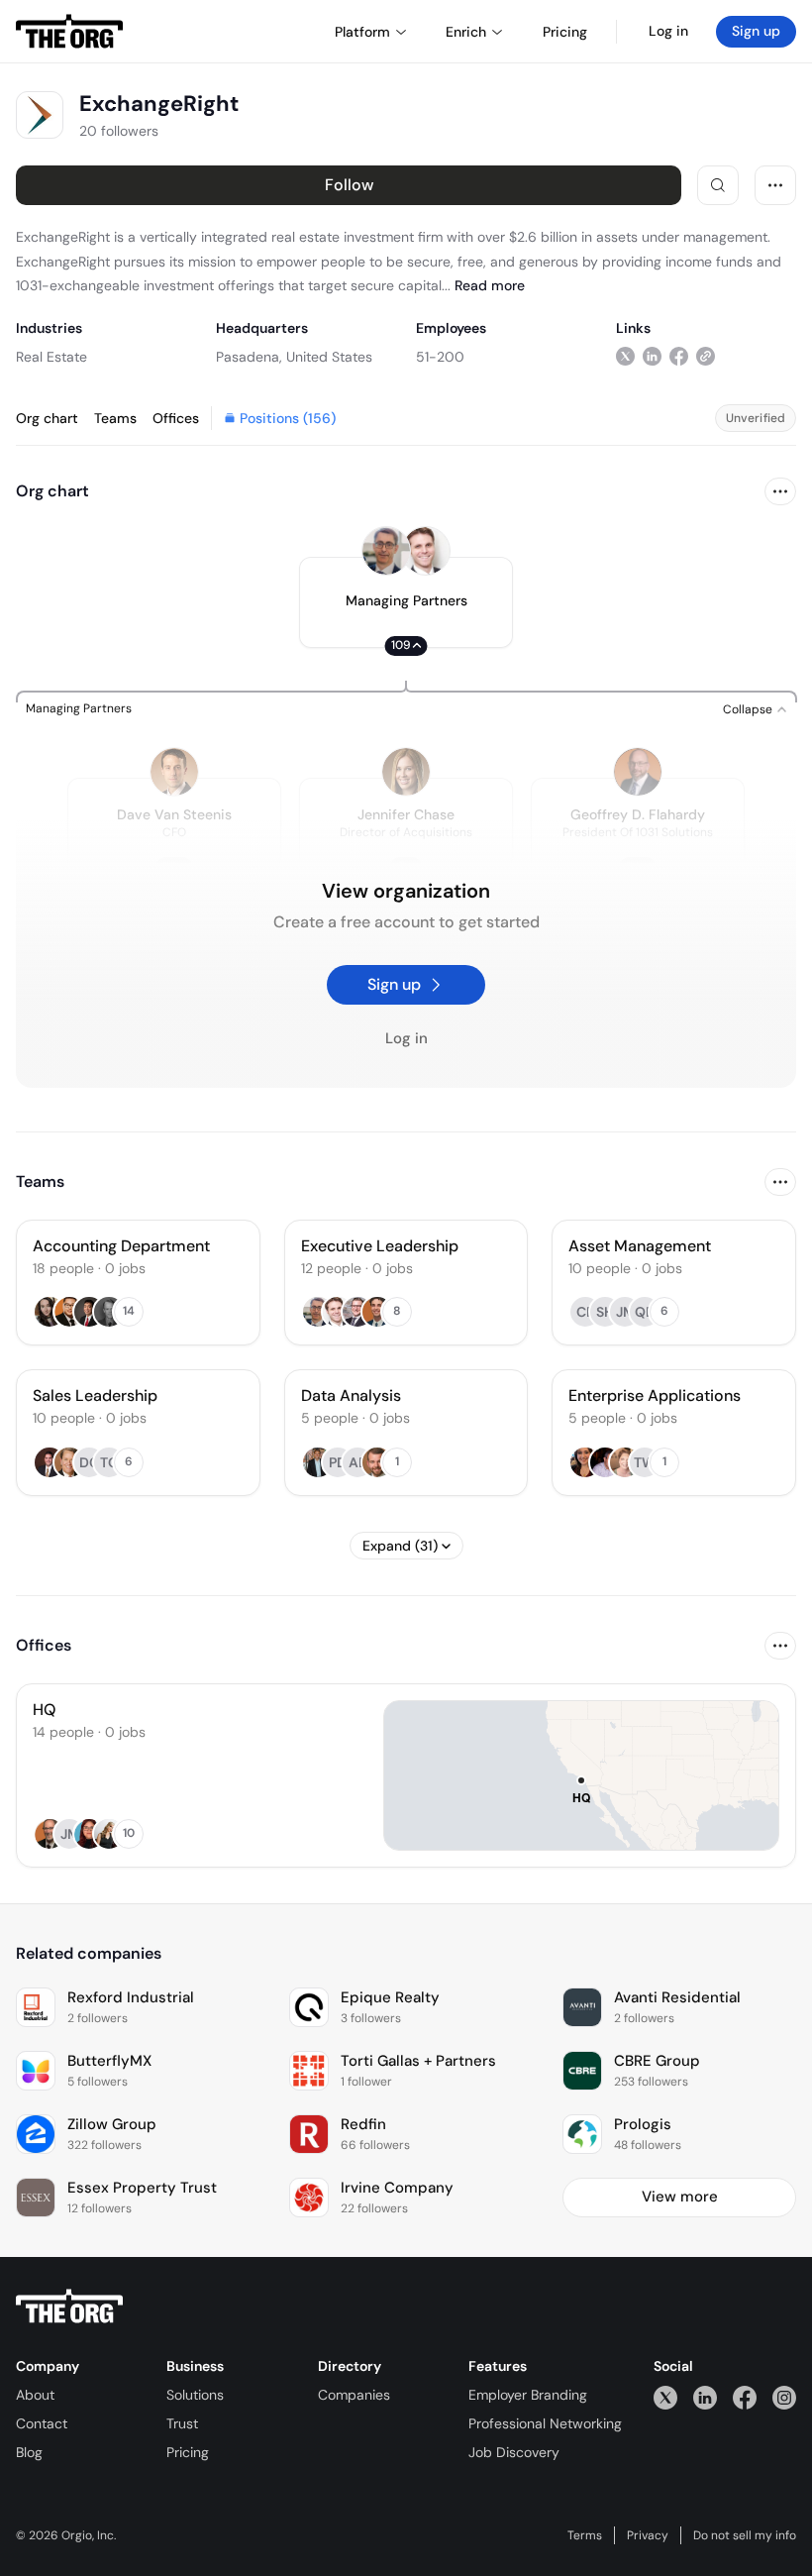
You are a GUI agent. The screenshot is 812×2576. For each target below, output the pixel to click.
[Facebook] (745, 2397)
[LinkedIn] (705, 2397)
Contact (42, 2423)
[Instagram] (784, 2397)
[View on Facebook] (679, 356)
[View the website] (706, 356)
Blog (29, 2452)
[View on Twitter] (625, 356)
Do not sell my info (745, 2535)
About (35, 2395)
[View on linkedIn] (652, 356)
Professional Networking (545, 2423)
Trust (182, 2423)
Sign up (756, 31)
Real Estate (51, 357)
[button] (406, 602)
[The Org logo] (69, 2307)
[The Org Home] (69, 32)
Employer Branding (528, 2395)
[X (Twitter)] (665, 2397)
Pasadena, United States (294, 357)
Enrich (466, 32)
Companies (354, 2395)
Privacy (648, 2535)
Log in (668, 31)
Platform (362, 32)
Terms (585, 2535)
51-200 (440, 357)
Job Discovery (514, 2452)
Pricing (188, 2452)
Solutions (195, 2395)
